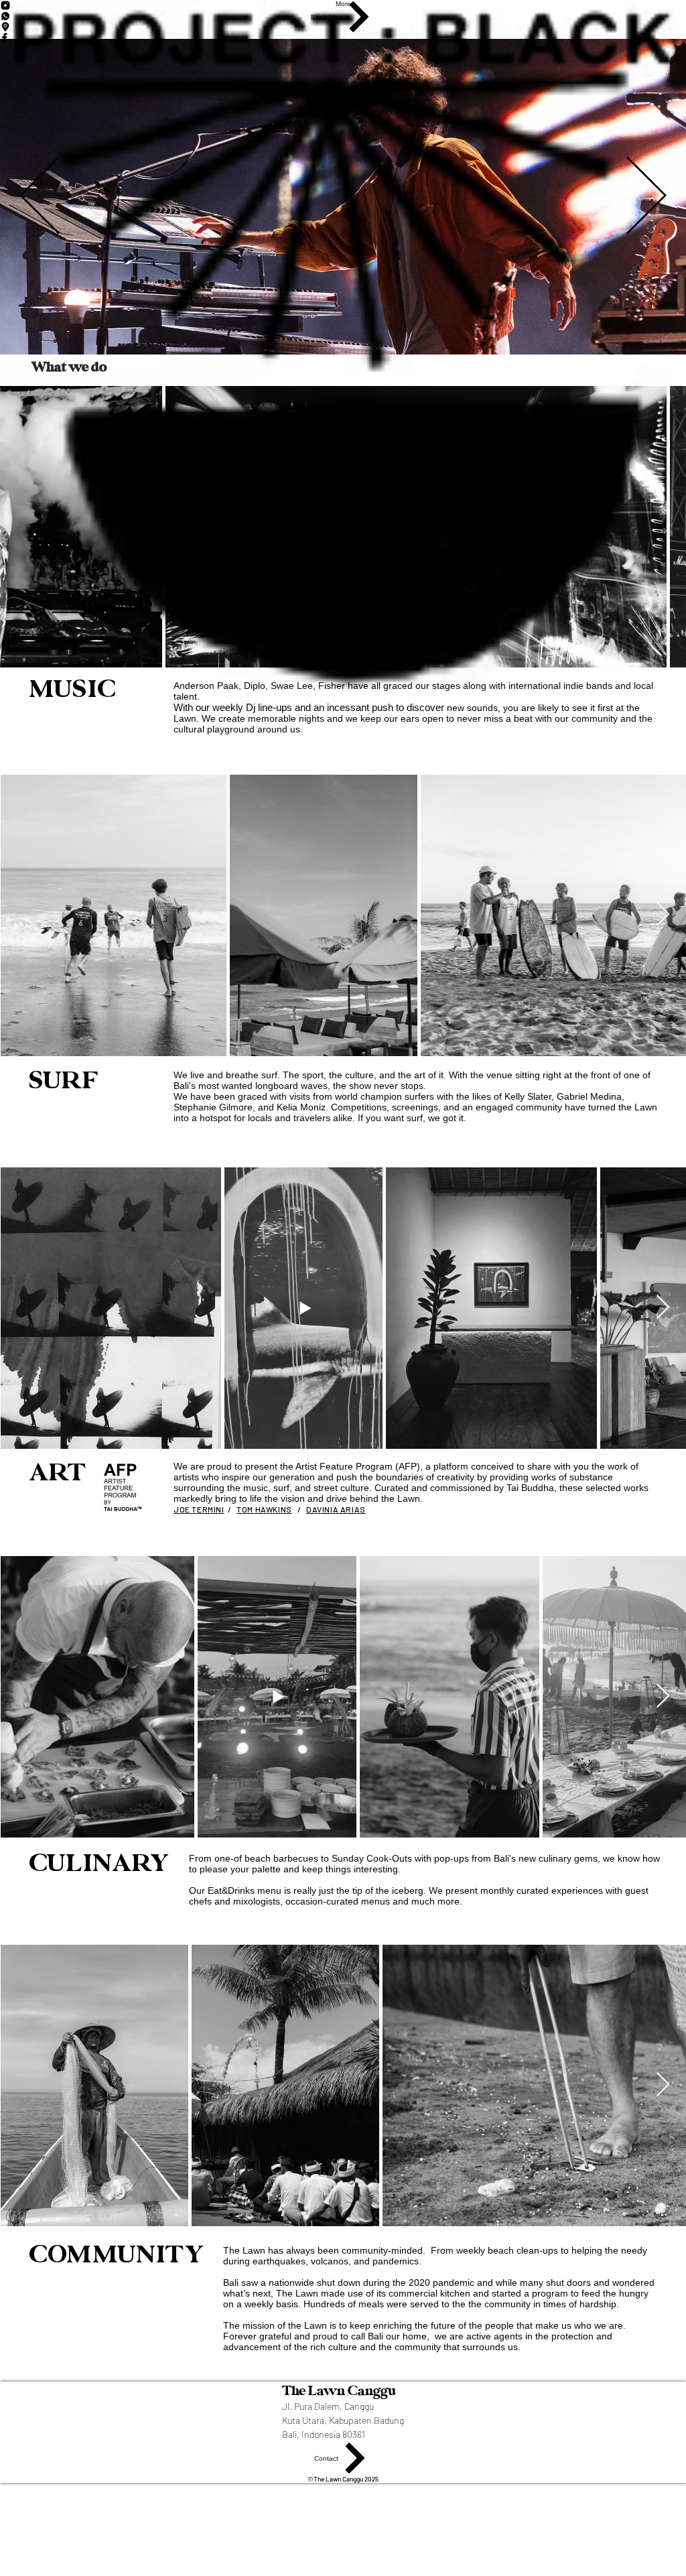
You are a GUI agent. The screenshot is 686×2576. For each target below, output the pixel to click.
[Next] (646, 196)
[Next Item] (663, 915)
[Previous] (40, 196)
